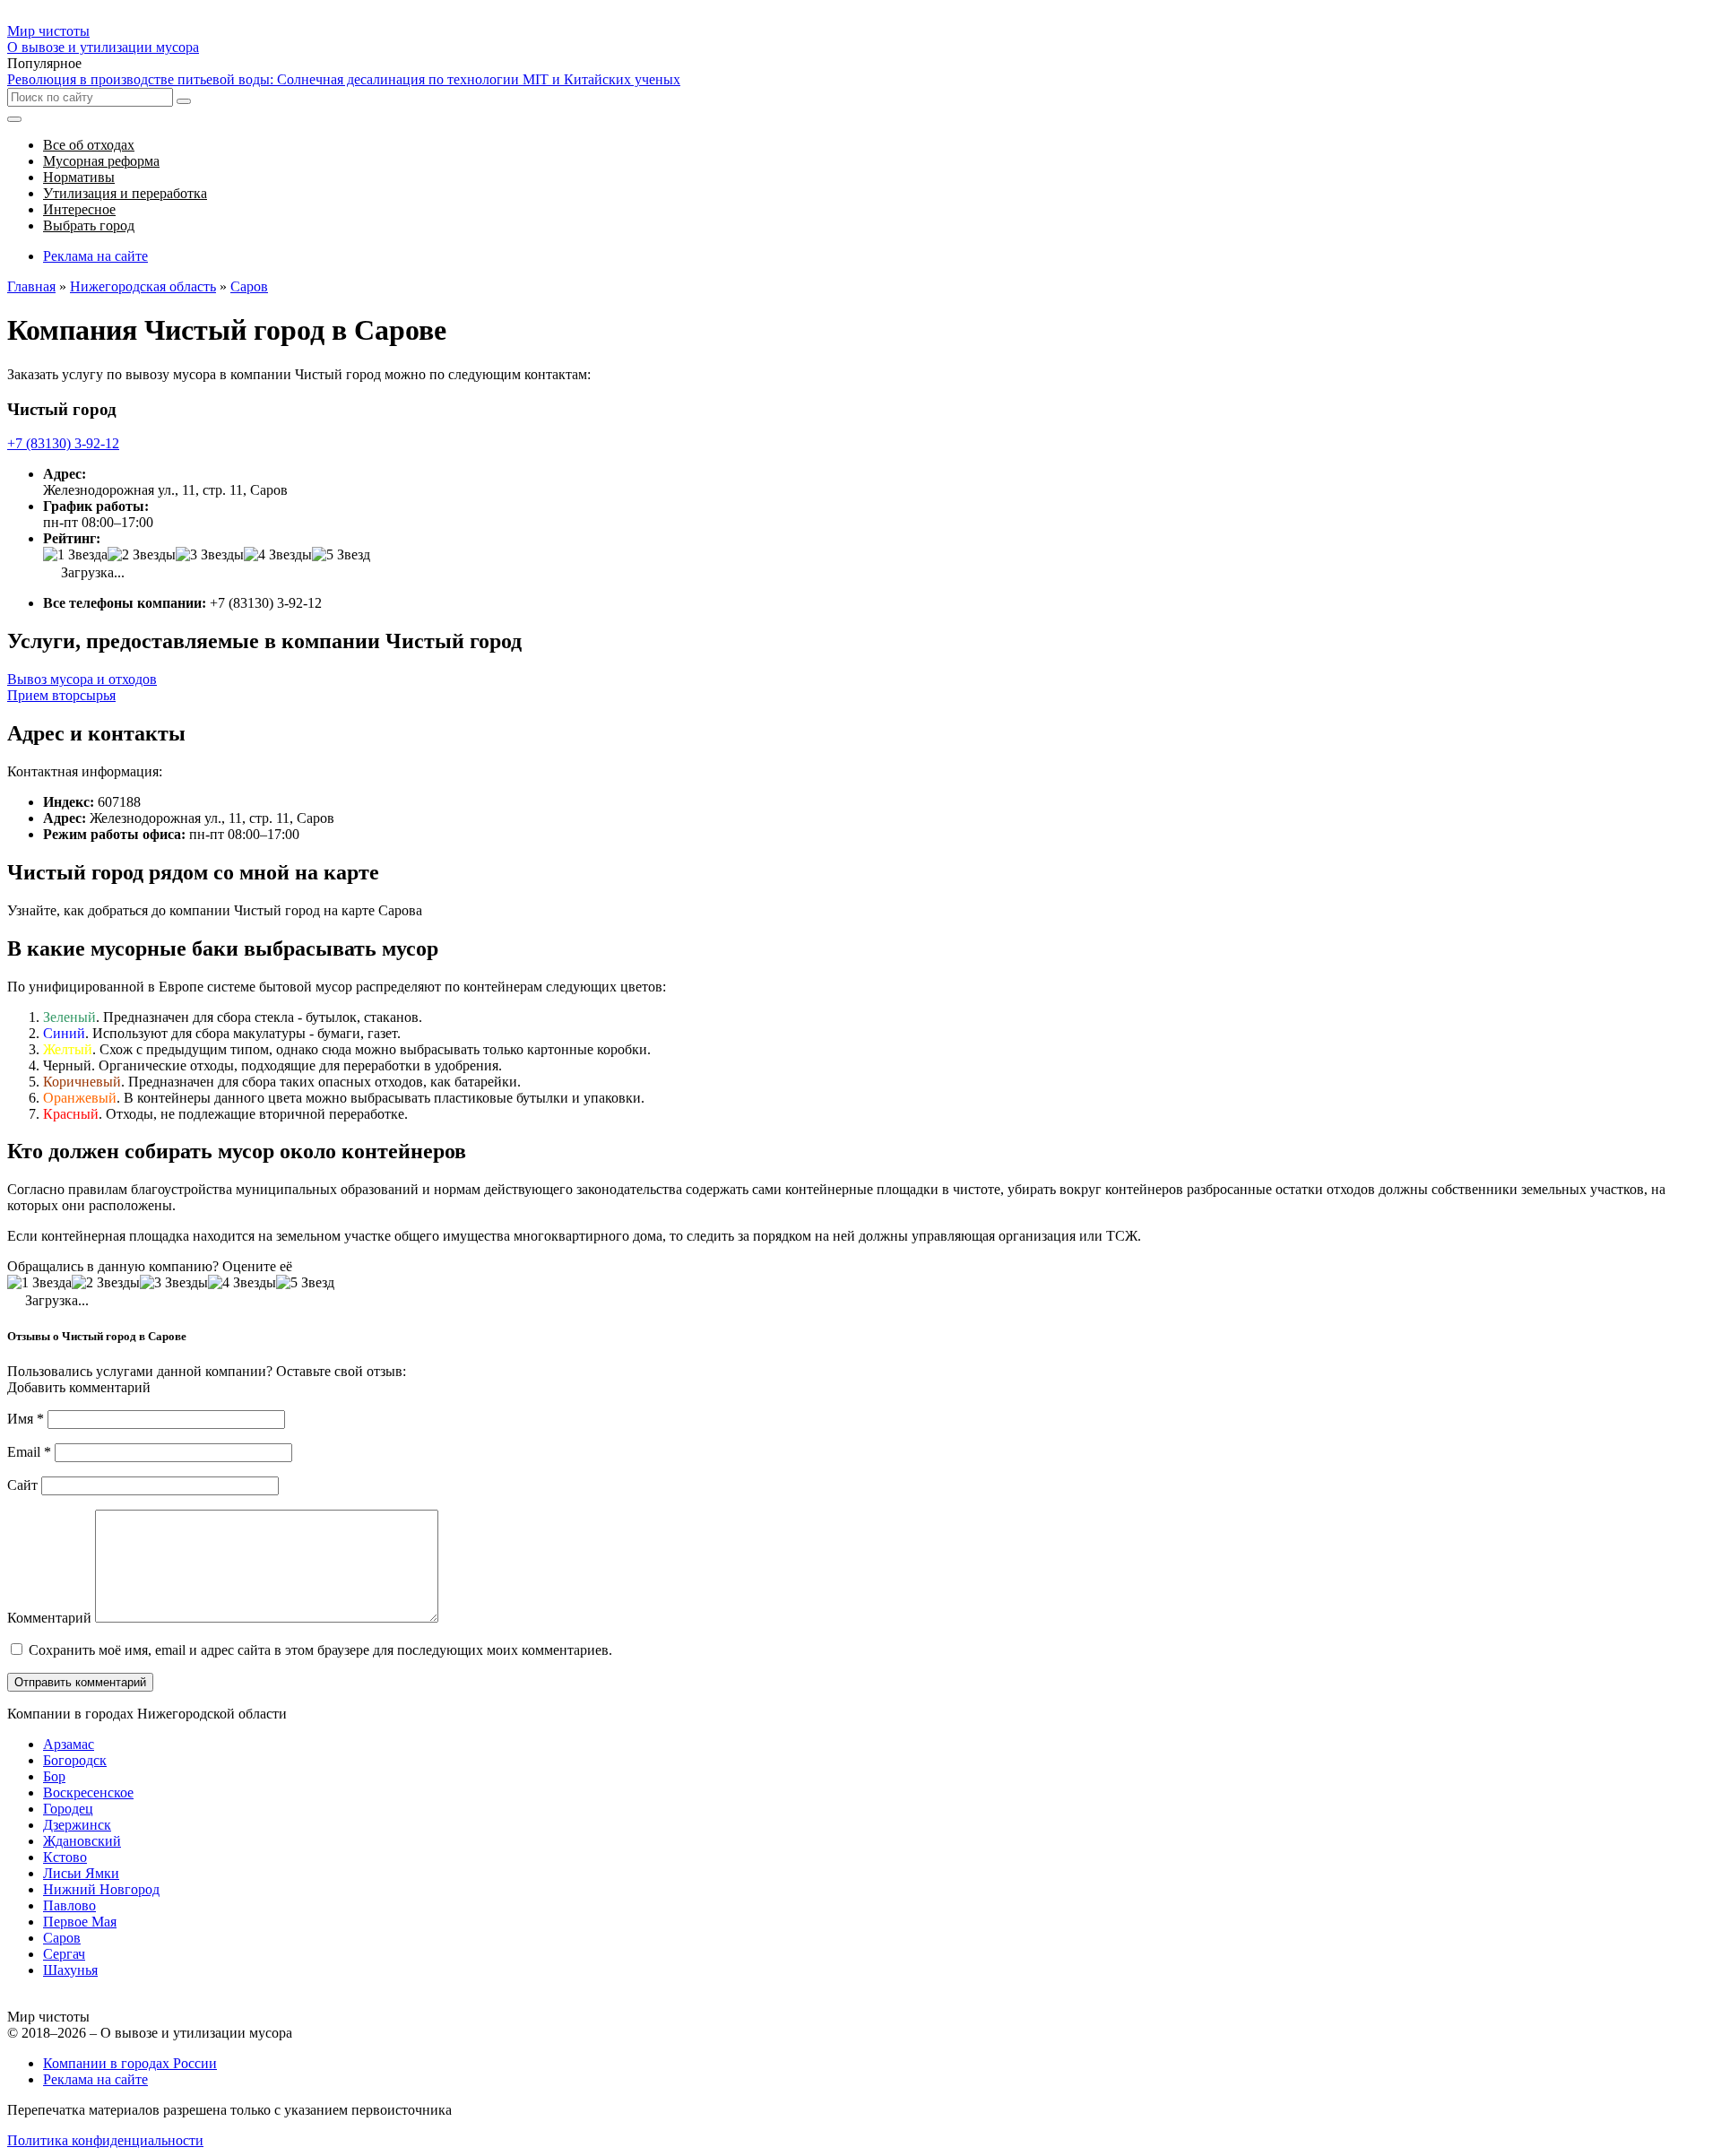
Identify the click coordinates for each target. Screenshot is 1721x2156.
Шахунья (70, 1970)
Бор (54, 1776)
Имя (26, 1419)
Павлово (69, 1905)
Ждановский (82, 1841)
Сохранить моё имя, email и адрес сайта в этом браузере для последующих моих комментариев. (320, 1650)
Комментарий (49, 1618)
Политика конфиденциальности (105, 2140)
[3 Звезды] (210, 555)
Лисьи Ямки (81, 1873)
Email (29, 1452)
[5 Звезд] (341, 555)
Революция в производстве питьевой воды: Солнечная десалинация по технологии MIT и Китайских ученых (344, 79)
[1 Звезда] (75, 555)
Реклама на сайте (95, 256)
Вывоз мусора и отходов (82, 679)
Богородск (75, 1760)
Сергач (64, 1954)
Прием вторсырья (61, 695)
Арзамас (69, 1744)
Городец (68, 1809)
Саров (62, 1938)
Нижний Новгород (101, 1889)
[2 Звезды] (142, 555)
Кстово (65, 1857)
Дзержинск (77, 1825)
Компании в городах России (130, 2063)
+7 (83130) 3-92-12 (63, 443)
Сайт (22, 1485)
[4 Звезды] (278, 555)
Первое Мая (80, 1922)
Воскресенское (88, 1792)
